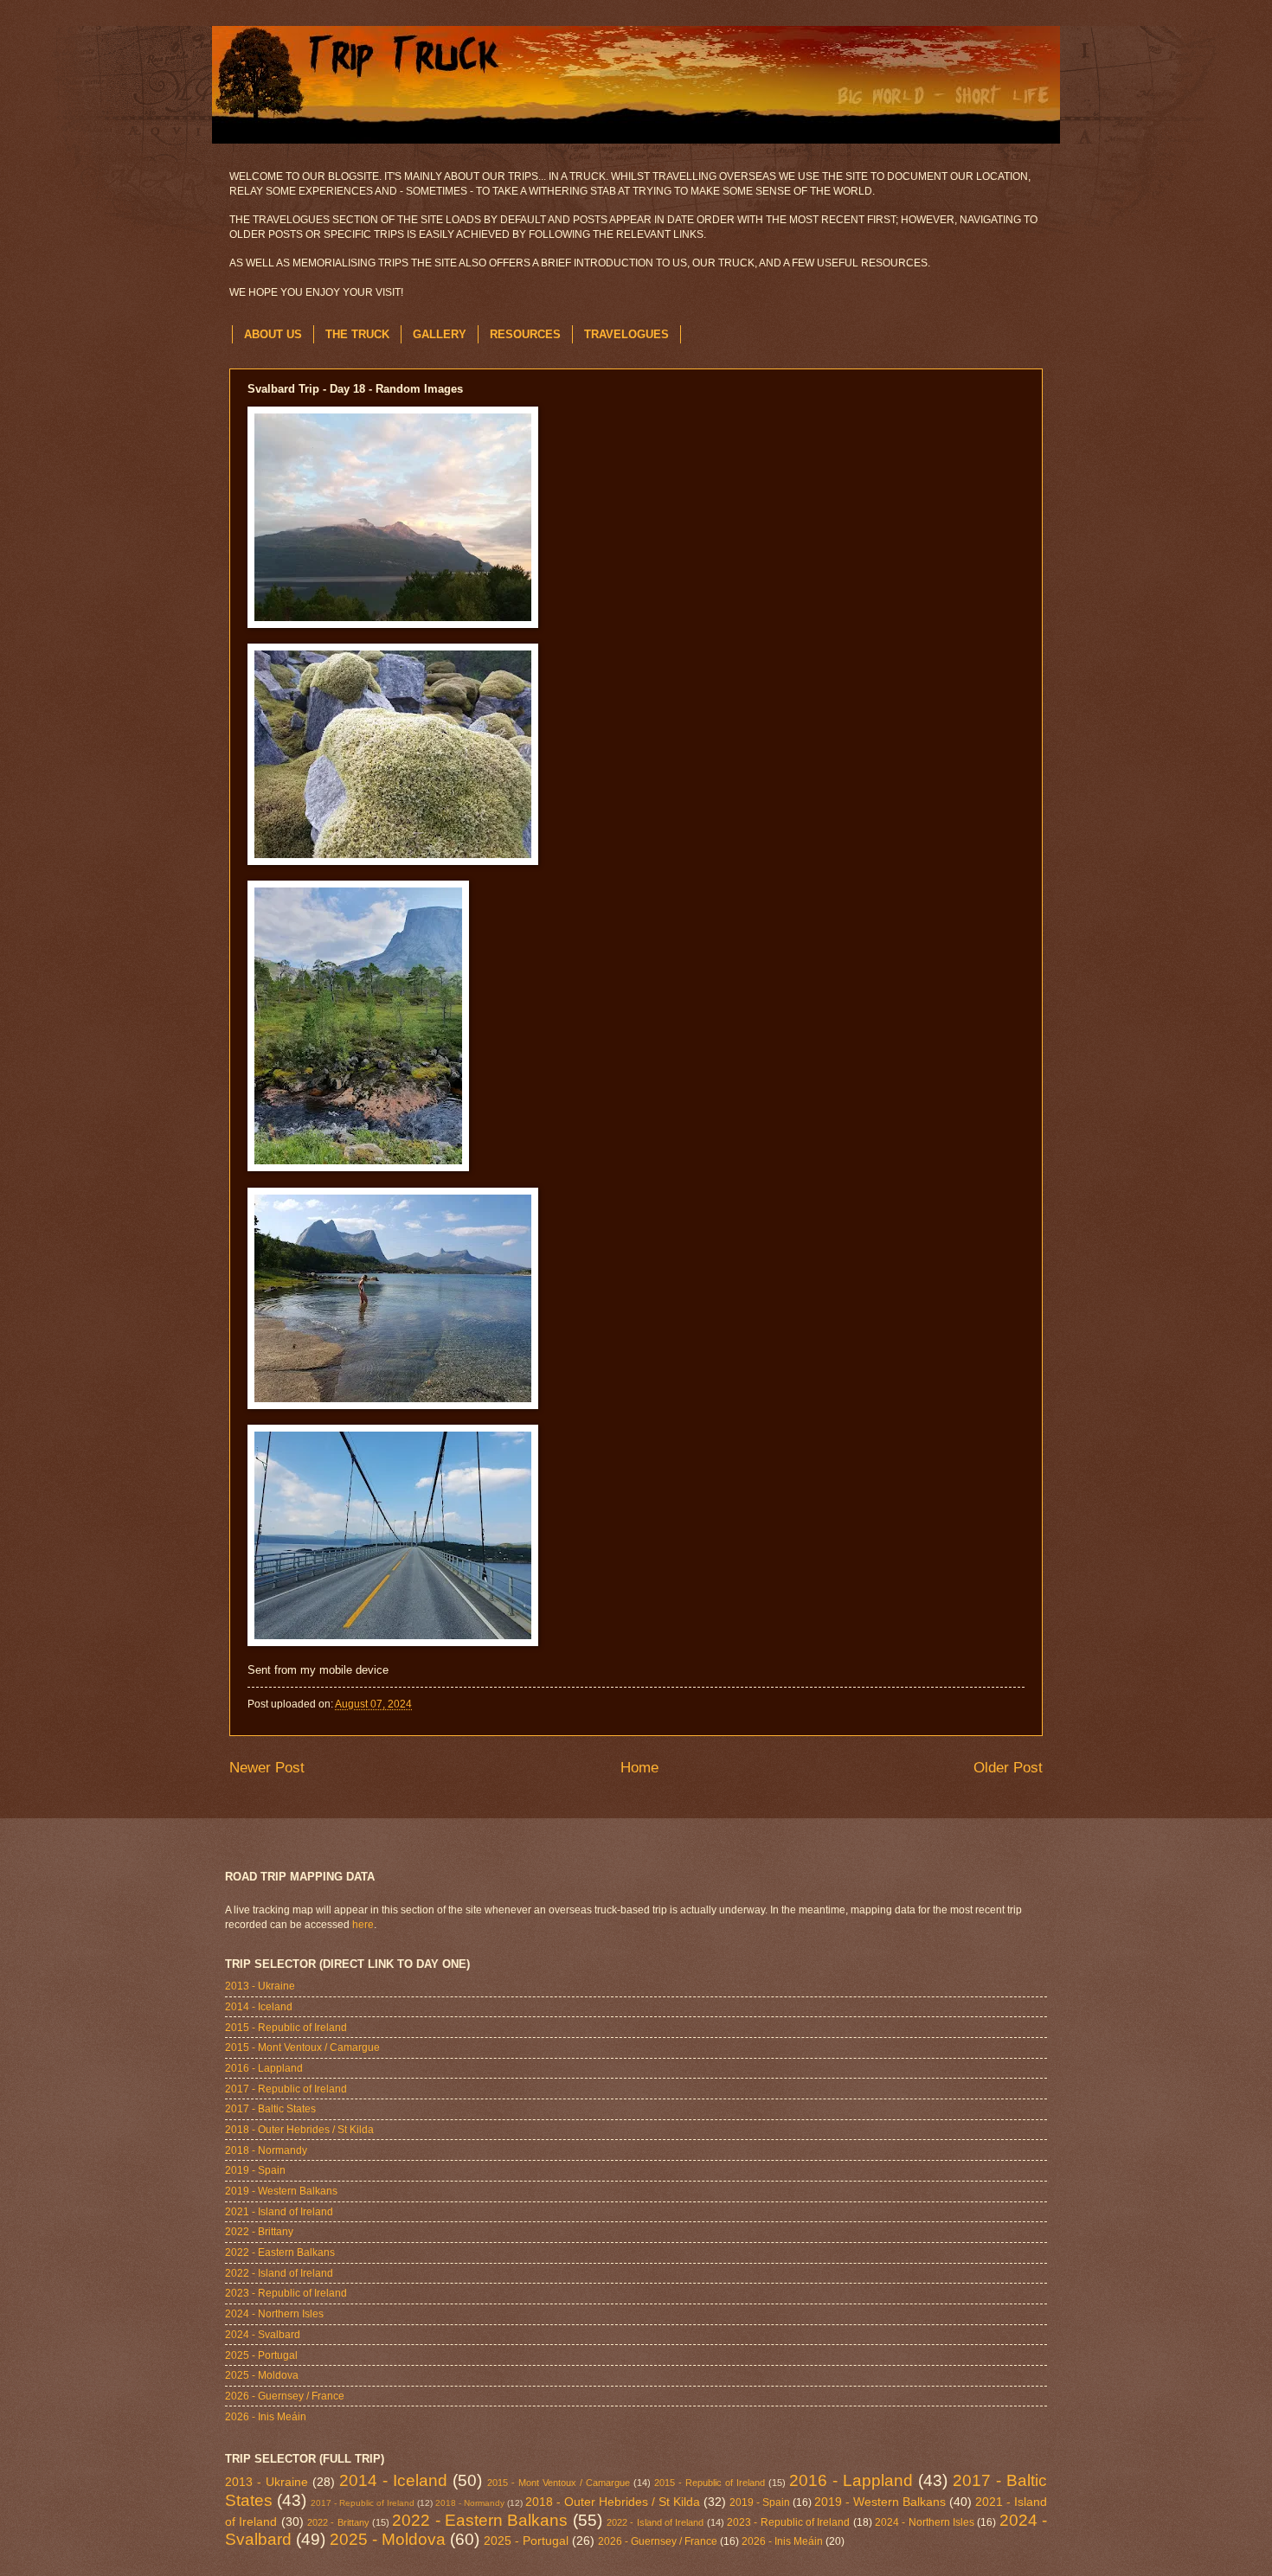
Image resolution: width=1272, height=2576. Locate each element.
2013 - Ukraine (260, 1986)
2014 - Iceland (259, 2007)
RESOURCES (525, 334)
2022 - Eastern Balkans (280, 2252)
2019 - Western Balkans (281, 2191)
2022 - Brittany (259, 2232)
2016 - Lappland (264, 2068)
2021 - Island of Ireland (279, 2212)
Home (639, 1768)
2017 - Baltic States (270, 2109)
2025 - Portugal (261, 2355)
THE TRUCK (357, 334)
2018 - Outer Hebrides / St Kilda (299, 2130)
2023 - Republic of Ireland (286, 2293)
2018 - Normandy (266, 2150)
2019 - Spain (255, 2170)
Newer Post (267, 1768)
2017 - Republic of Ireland (286, 2089)
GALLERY (440, 334)
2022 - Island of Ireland (279, 2273)
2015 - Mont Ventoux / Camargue (302, 2047)
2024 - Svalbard (263, 2335)
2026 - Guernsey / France (285, 2396)
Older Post (1008, 1768)
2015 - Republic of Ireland (286, 2028)
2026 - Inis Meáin (266, 2417)
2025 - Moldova (262, 2375)
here (363, 1925)
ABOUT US (273, 334)
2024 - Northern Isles (274, 2314)
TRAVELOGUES (626, 334)
